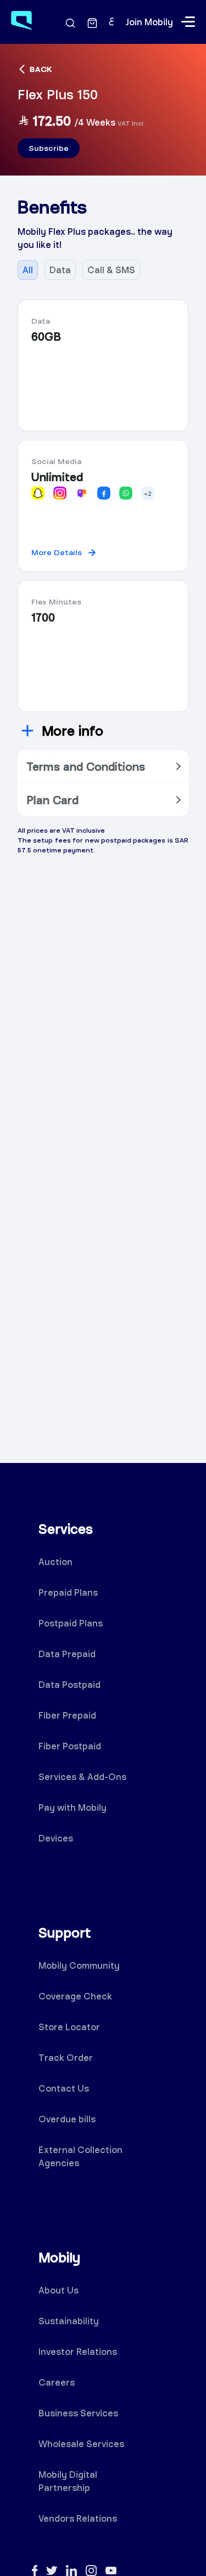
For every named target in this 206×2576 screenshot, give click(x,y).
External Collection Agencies (80, 2156)
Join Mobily (149, 22)
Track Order (66, 2057)
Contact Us (64, 2088)
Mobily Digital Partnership (68, 2481)
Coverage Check (75, 1996)
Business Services (78, 2413)
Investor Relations (78, 2351)
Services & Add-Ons (82, 1776)
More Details (57, 552)
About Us (59, 2290)
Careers (57, 2382)
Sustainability (69, 2321)
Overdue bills (67, 2119)
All (28, 270)
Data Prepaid (67, 1654)
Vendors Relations (78, 2518)
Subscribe (49, 148)
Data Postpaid (69, 1684)
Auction (55, 1561)
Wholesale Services (81, 2444)
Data (60, 270)
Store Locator (69, 2027)
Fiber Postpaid (70, 1746)
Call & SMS (111, 270)
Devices (56, 1838)
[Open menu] (188, 22)
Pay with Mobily (73, 1807)
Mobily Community (79, 1965)
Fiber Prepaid (67, 1715)
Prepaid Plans (68, 1592)
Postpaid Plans (71, 1623)
